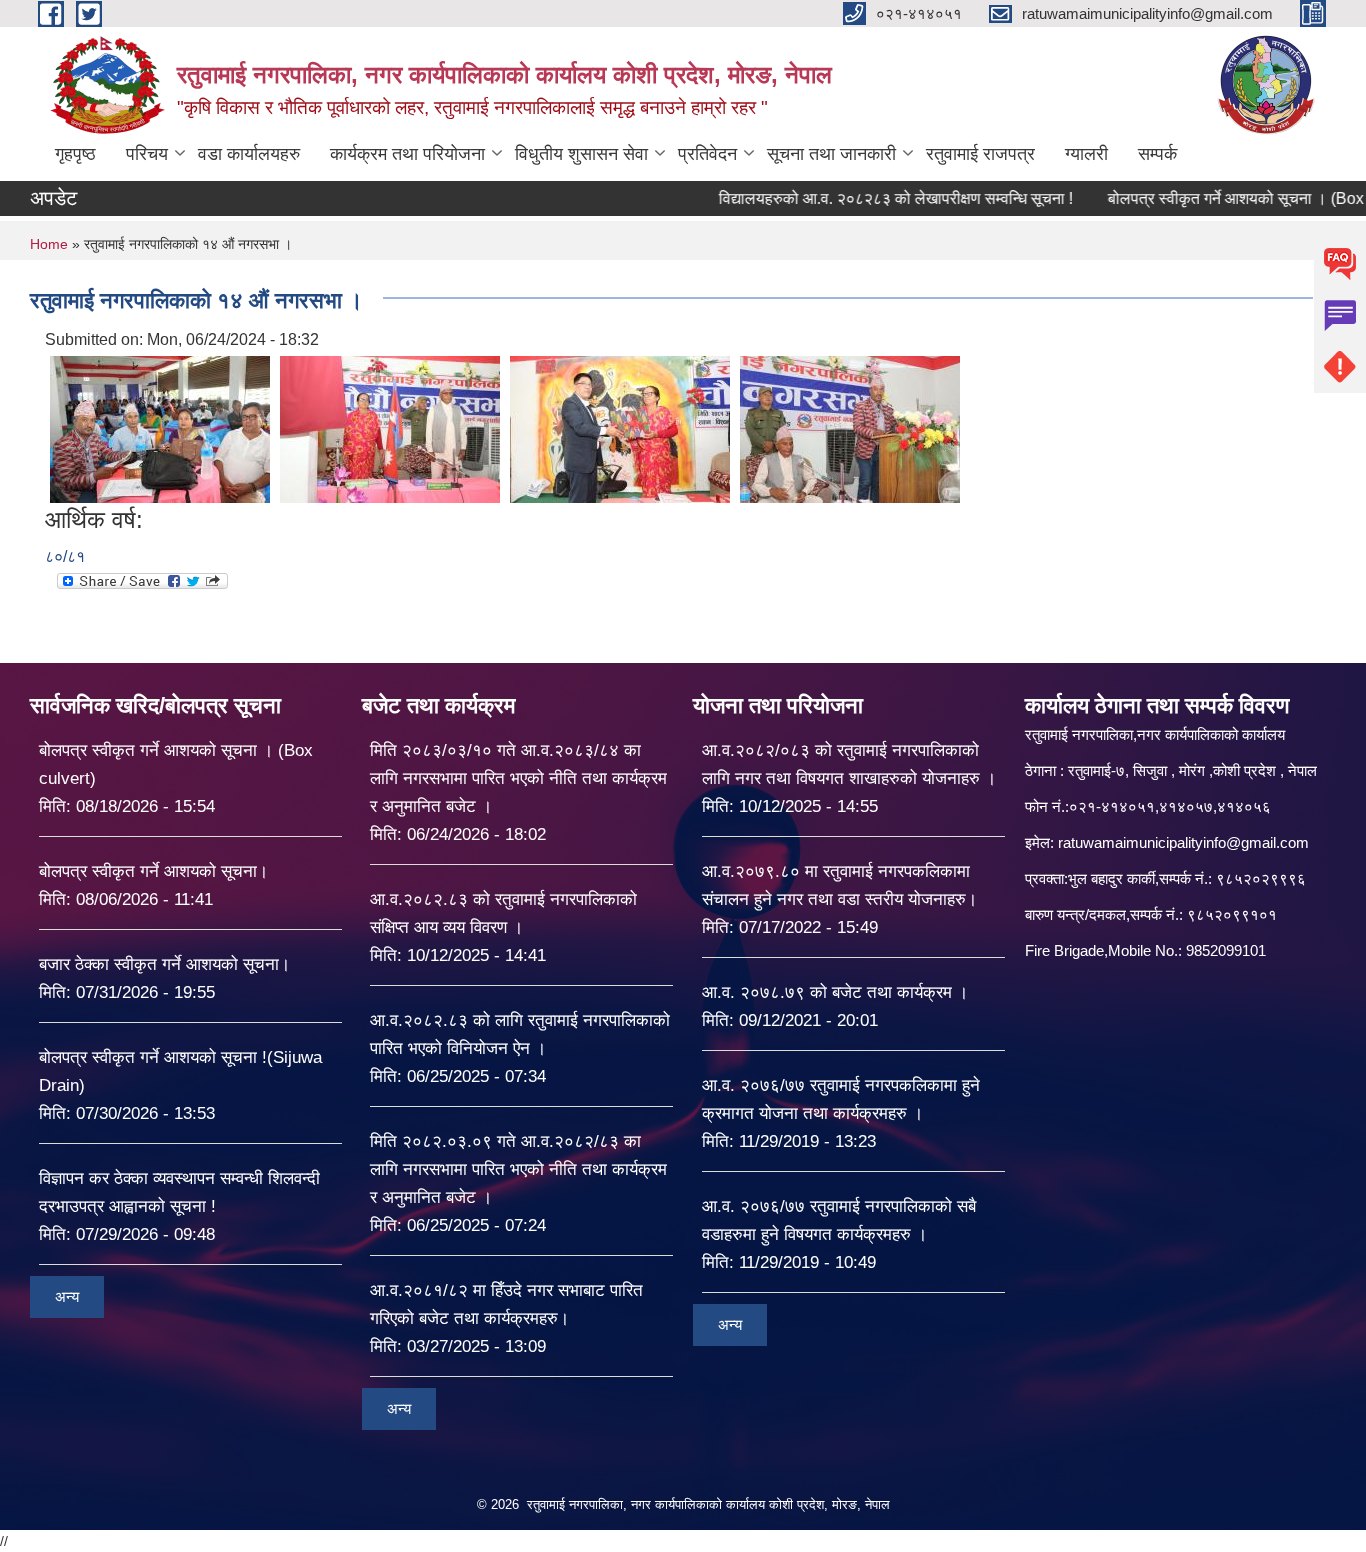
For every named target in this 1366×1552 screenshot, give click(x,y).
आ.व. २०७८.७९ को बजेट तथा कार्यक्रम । (835, 992)
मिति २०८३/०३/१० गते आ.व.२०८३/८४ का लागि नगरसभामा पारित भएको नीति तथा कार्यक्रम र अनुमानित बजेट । (518, 778)
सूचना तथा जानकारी (831, 154)
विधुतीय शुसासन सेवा (581, 154)
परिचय (147, 154)
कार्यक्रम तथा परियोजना (407, 154)
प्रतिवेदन (707, 154)
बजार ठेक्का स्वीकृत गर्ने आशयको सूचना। (164, 964)
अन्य (67, 1296)
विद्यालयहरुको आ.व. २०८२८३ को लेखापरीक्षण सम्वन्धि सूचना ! (852, 198)
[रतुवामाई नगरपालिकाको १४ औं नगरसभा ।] (160, 428)
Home (49, 244)
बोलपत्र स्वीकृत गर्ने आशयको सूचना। (153, 871)
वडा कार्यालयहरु (249, 154)
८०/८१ (65, 556)
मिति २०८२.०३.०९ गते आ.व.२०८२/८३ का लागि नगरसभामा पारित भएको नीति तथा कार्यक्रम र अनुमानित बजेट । (518, 1169)
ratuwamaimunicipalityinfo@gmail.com (1183, 842)
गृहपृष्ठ (75, 154)
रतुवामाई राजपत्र (980, 154)
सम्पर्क (1157, 154)
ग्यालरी (1086, 154)
